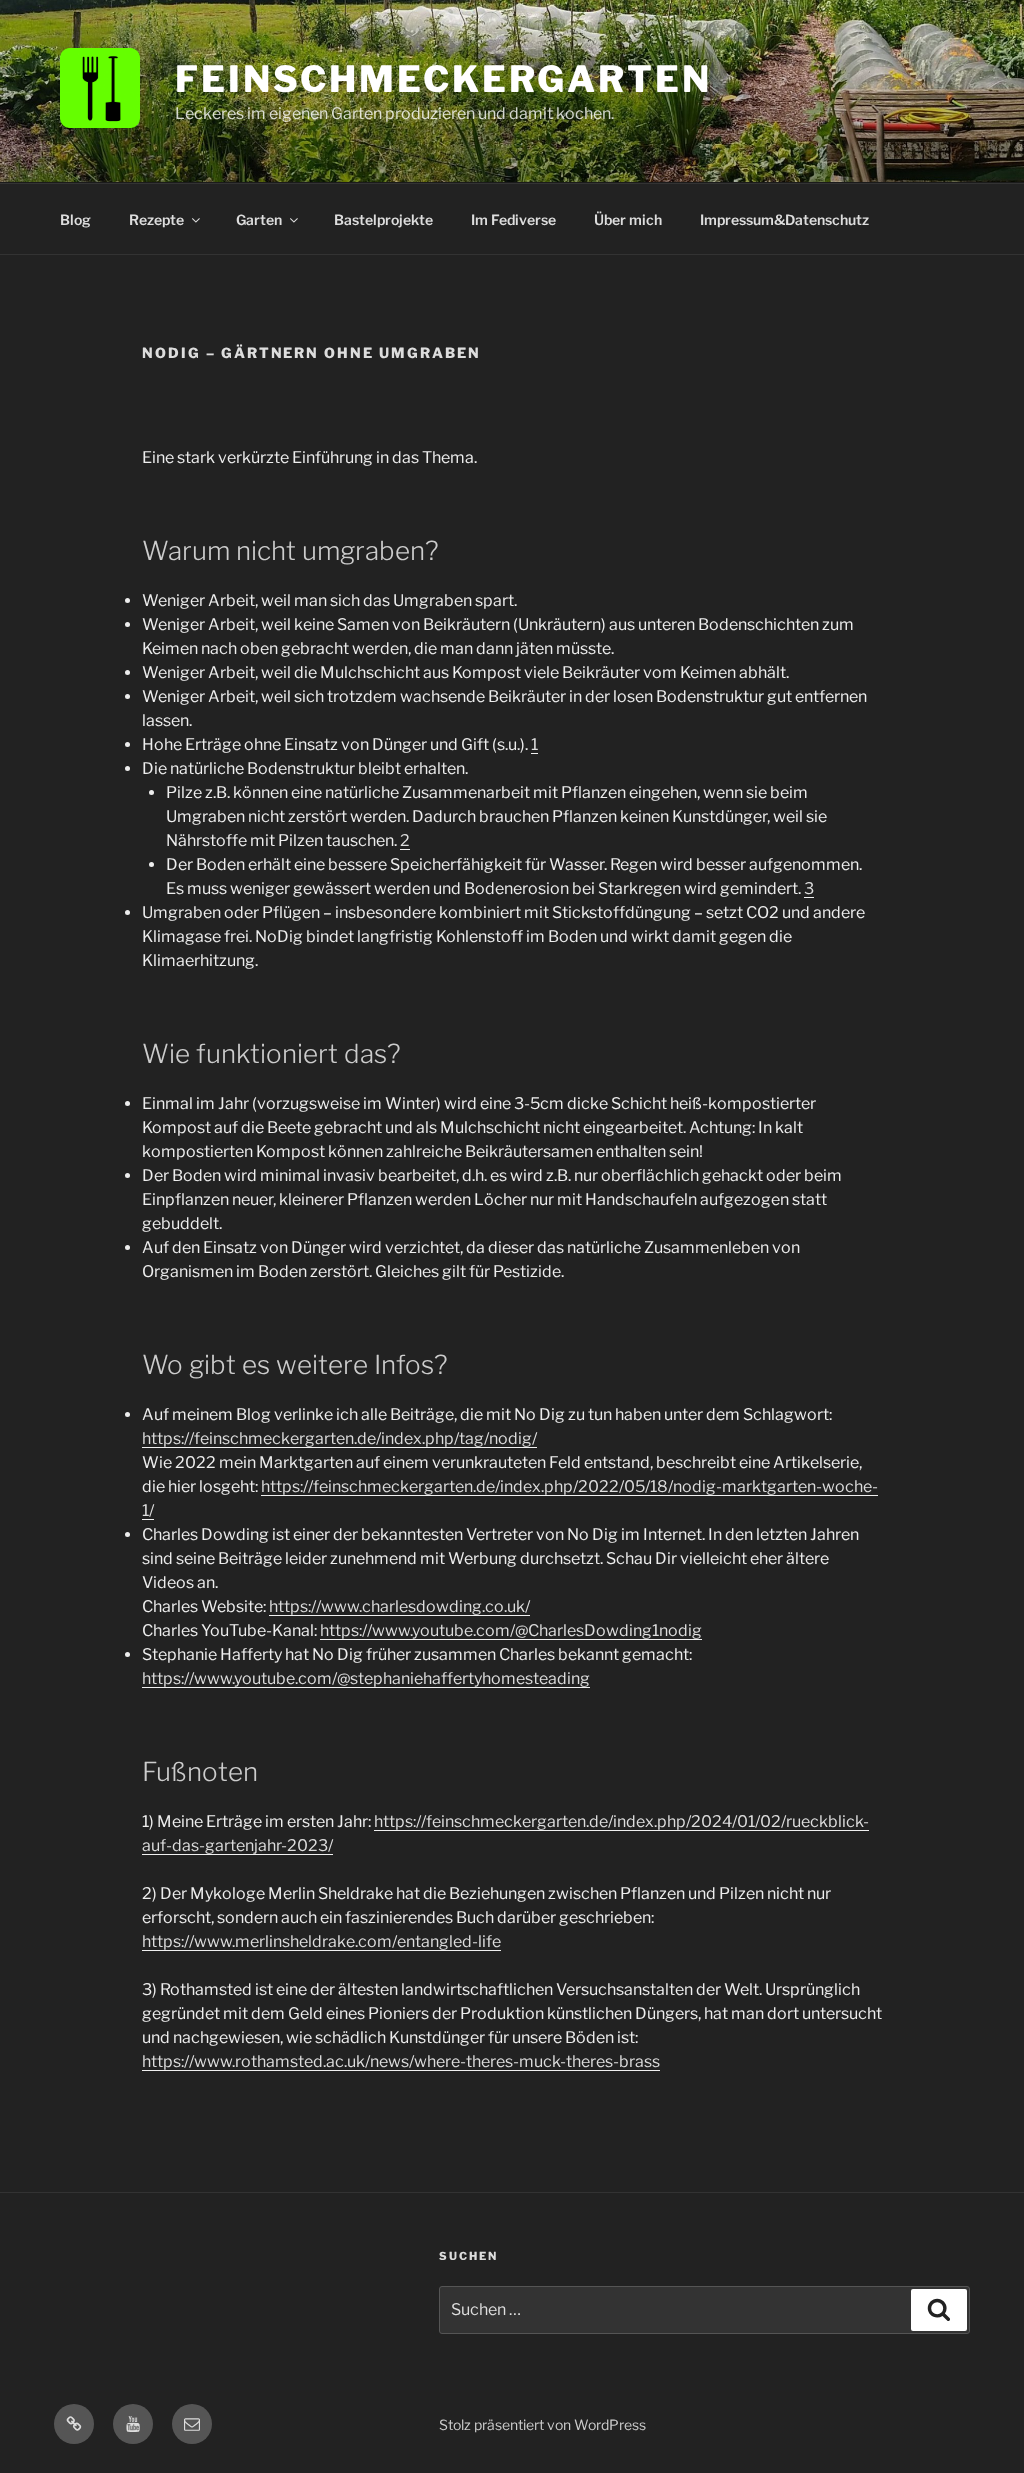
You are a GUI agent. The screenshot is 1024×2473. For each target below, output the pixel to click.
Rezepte (156, 219)
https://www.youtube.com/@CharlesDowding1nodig (511, 1630)
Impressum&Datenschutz (784, 219)
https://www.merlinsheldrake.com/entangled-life (321, 1941)
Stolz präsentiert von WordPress (542, 2424)
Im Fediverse (513, 219)
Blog (75, 219)
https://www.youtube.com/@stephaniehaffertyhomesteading (366, 1678)
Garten (259, 219)
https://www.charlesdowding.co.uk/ (399, 1606)
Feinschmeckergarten (443, 79)
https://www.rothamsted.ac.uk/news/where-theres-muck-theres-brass (401, 2061)
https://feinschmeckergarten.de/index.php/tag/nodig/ (339, 1438)
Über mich (628, 219)
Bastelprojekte (383, 219)
